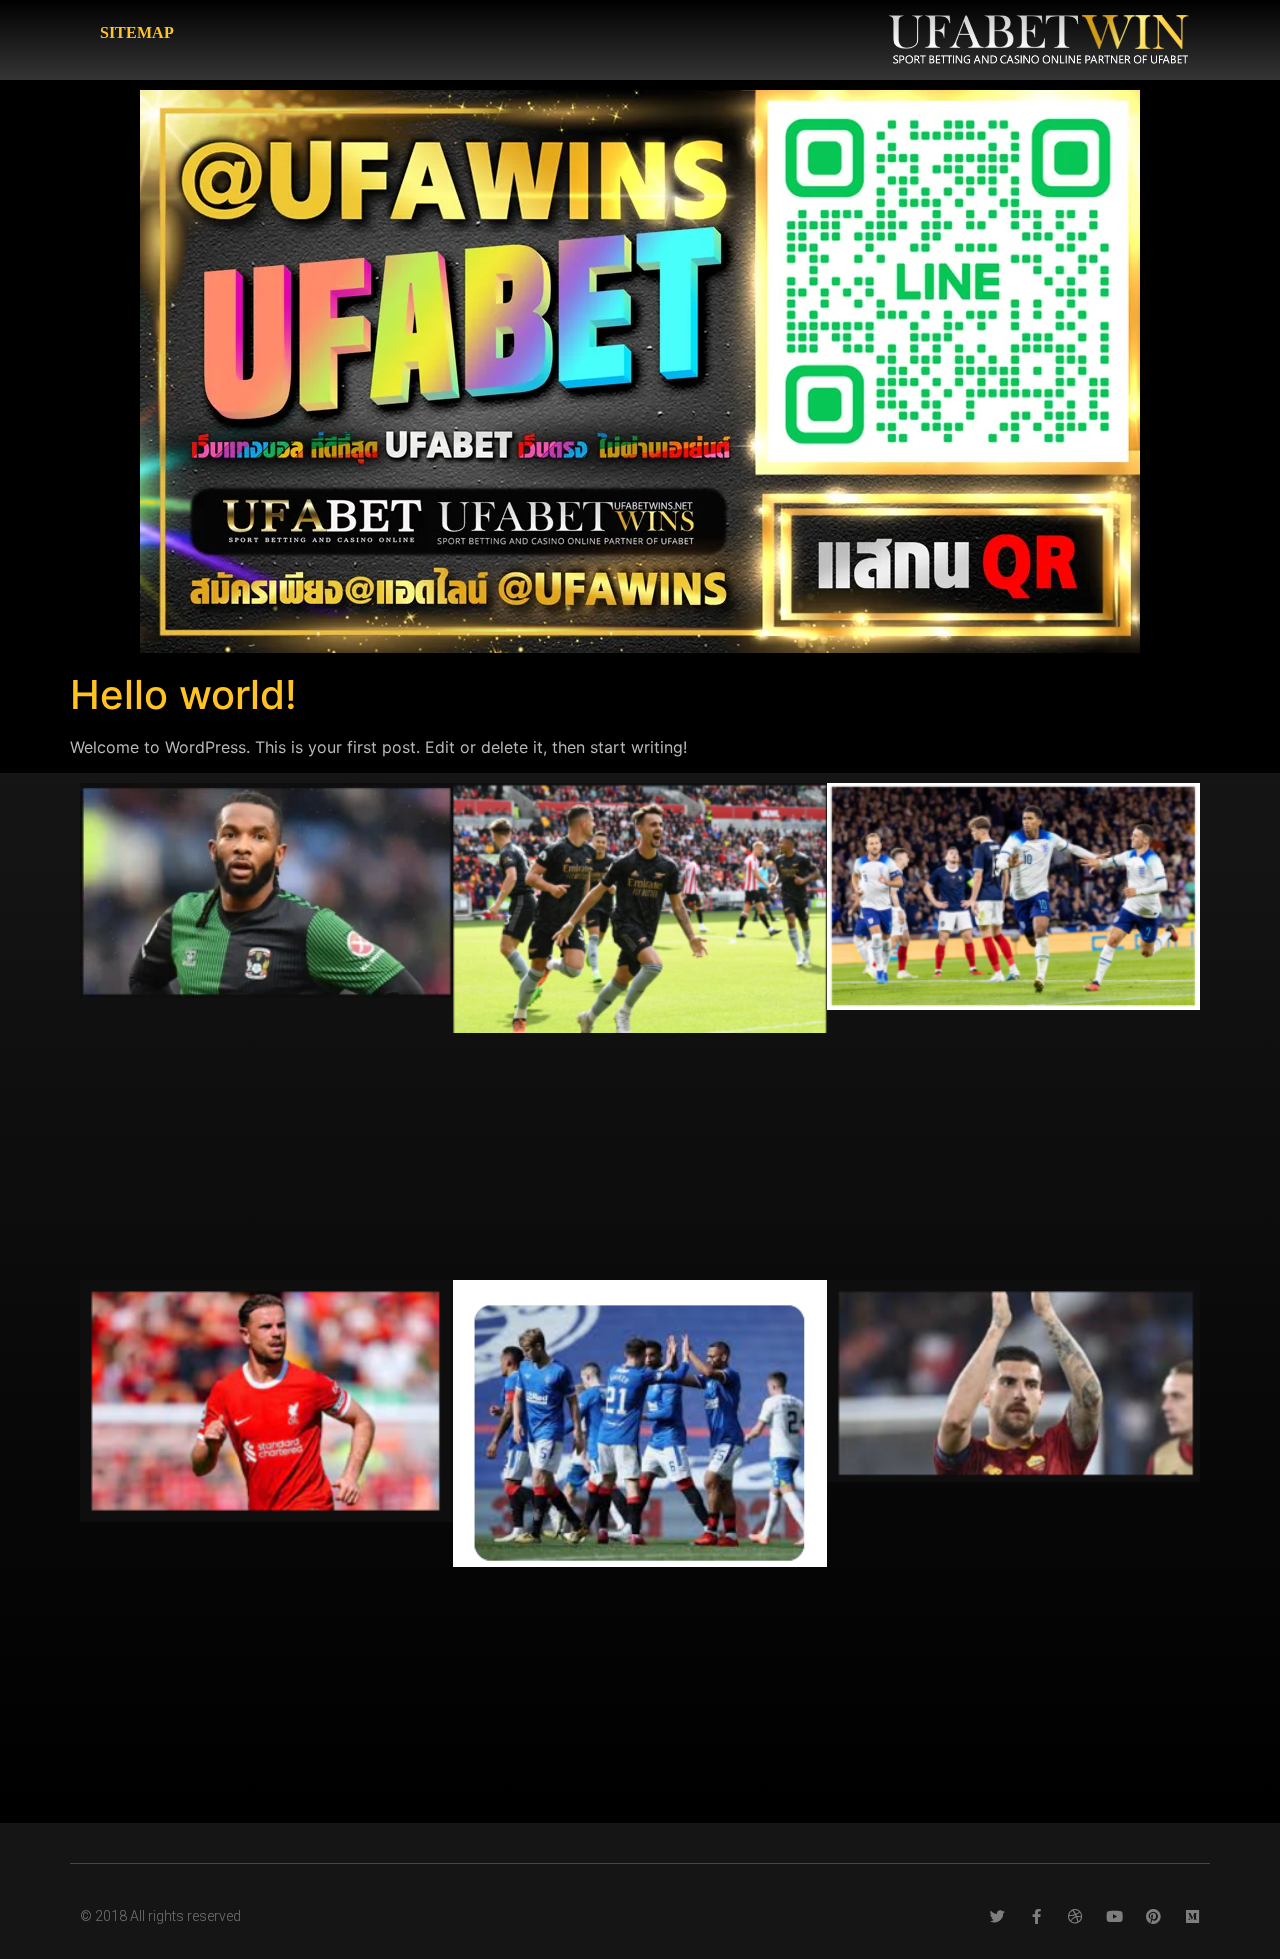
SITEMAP (137, 32)
